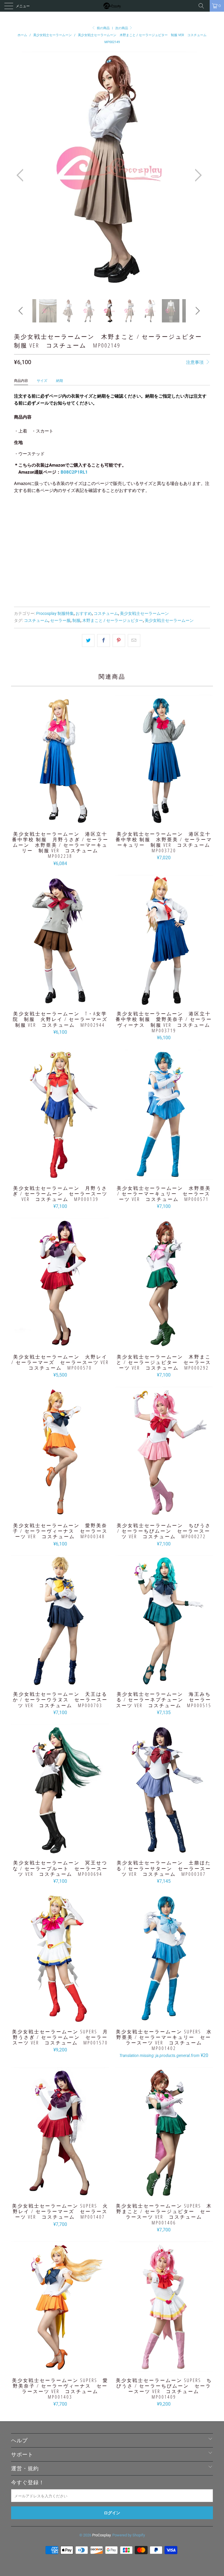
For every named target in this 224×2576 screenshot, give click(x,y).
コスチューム (106, 613)
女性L (105, 513)
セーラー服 (60, 620)
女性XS (47, 513)
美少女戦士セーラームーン (144, 613)
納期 (60, 381)
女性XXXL (170, 513)
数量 (18, 544)
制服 (76, 620)
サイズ (42, 381)
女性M (86, 513)
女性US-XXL (55, 528)
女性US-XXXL (85, 528)
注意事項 (195, 362)
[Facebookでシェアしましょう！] (103, 641)
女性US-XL (26, 528)
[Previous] (22, 175)
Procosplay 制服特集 (55, 613)
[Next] (197, 175)
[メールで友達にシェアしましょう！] (134, 641)
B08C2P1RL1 (74, 472)
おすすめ (84, 613)
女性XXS (24, 513)
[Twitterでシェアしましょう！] (88, 641)
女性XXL (146, 513)
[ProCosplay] (112, 6)
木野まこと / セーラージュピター (113, 620)
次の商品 (122, 28)
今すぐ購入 (112, 589)
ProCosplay (101, 2535)
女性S (66, 513)
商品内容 (21, 381)
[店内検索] (203, 6)
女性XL (124, 513)
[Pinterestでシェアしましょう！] (119, 641)
